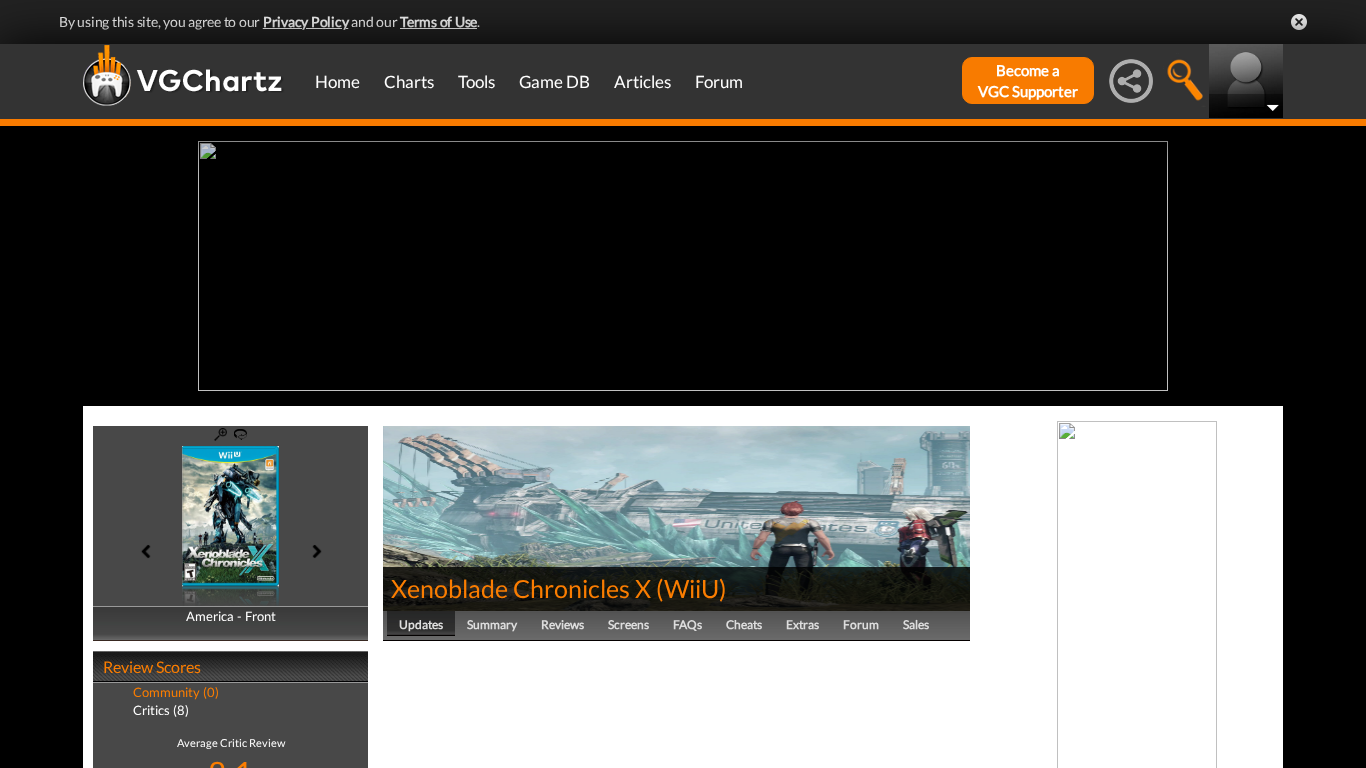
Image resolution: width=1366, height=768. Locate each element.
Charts (409, 81)
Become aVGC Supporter (1028, 80)
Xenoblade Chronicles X (521, 588)
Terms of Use (438, 21)
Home (337, 81)
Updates (421, 624)
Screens (628, 624)
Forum (719, 81)
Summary (492, 624)
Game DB (554, 81)
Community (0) (176, 692)
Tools (476, 81)
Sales (916, 624)
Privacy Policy (306, 21)
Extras (802, 624)
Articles (642, 81)
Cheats (744, 624)
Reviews (562, 624)
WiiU (691, 588)
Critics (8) (161, 710)
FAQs (687, 624)
